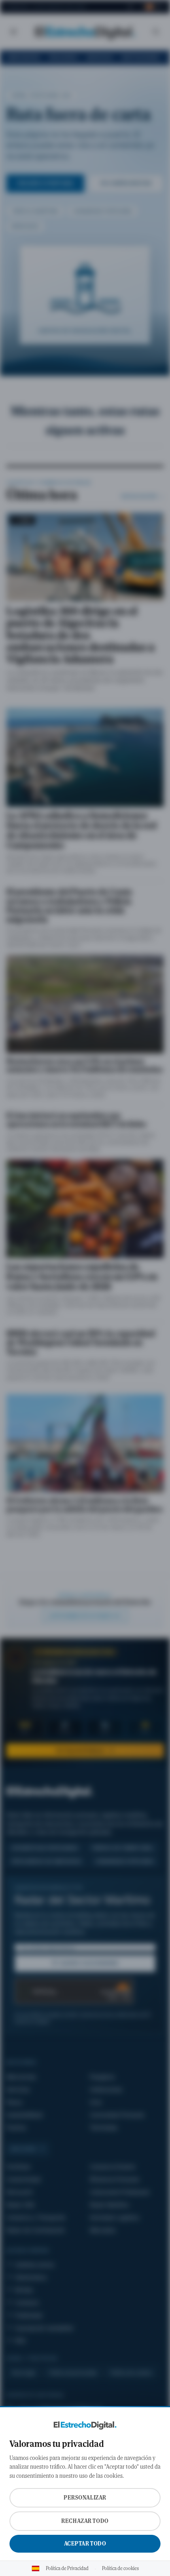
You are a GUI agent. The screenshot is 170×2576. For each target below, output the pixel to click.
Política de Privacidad (67, 2568)
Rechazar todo (85, 2521)
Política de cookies (120, 2568)
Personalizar (85, 2498)
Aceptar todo (85, 2544)
